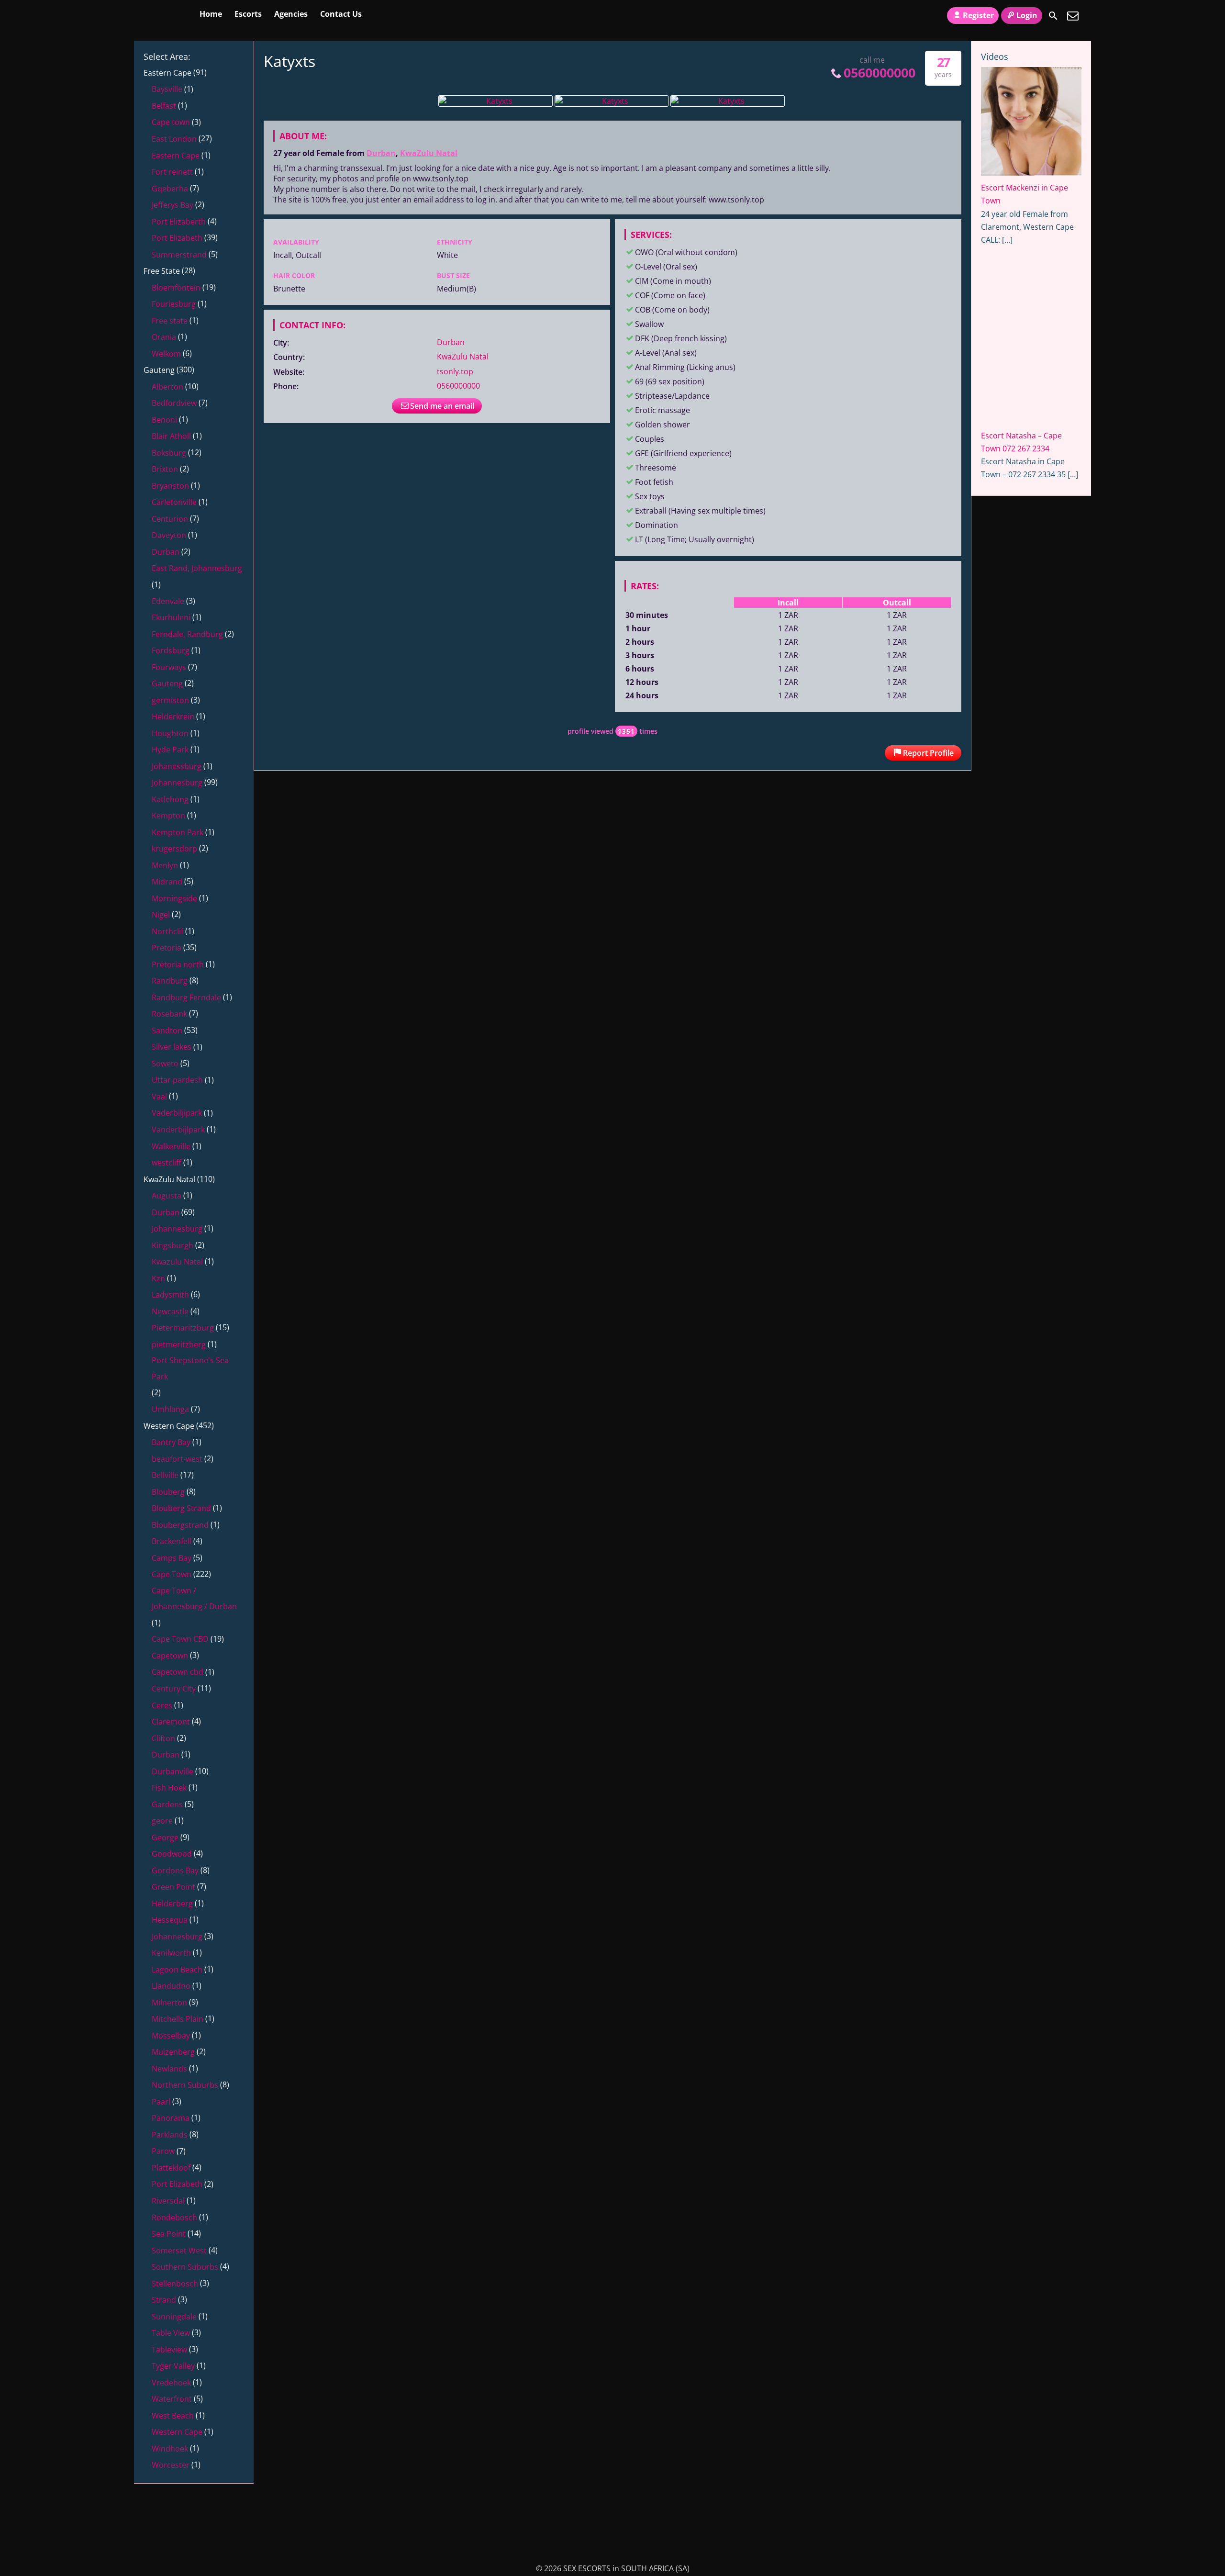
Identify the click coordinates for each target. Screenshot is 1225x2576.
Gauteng (159, 370)
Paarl (161, 2102)
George (165, 1837)
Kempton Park (178, 832)
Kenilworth (171, 1953)
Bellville (165, 1475)
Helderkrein (173, 717)
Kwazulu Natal (177, 1262)
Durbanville (173, 1771)
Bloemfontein (176, 288)
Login (1027, 15)
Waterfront (172, 2399)
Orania (164, 337)
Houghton (170, 733)
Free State (162, 271)
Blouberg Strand (181, 1508)
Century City (174, 1689)
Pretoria (167, 948)
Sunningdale (174, 2317)
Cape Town (172, 1574)
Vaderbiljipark (177, 1113)
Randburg (170, 981)
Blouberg (168, 1492)
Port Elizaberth (179, 222)
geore (162, 1821)
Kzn (158, 1278)
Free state (170, 321)
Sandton (167, 1030)
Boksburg (169, 453)
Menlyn (165, 865)
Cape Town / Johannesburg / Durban (194, 1599)
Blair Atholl (171, 436)
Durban (381, 153)
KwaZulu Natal (429, 153)
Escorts (248, 14)
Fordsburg (171, 650)
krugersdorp (174, 849)
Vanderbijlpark (178, 1130)
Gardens (167, 1804)
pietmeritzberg (179, 1344)
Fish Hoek (169, 1788)
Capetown (170, 1656)
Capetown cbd (178, 1672)
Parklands (170, 2135)
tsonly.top (455, 371)
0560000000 (880, 73)
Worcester (171, 2465)
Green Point (173, 1887)
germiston (170, 700)
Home (211, 14)
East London (174, 139)
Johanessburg (177, 766)
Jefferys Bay (173, 205)
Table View (171, 2333)
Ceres (162, 1705)
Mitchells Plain (178, 2019)
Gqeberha (170, 189)
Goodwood (172, 1854)
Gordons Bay (175, 1870)
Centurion (170, 519)
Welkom (166, 354)
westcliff (167, 1163)
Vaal (159, 1097)
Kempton (168, 816)
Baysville (167, 89)
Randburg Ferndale (186, 997)
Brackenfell (172, 1541)
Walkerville (171, 1146)
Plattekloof (171, 2168)
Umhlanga (170, 1409)
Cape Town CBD (180, 1639)
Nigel (161, 915)
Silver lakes (172, 1047)
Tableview (169, 2350)
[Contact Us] (1073, 16)
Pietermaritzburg (183, 1328)
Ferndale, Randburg (187, 634)
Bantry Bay (171, 1442)
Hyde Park (170, 750)
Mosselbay (171, 2036)
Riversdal (168, 2201)
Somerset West (179, 2251)
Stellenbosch (175, 2284)
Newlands (169, 2069)
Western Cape (169, 1426)
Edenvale (168, 601)
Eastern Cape (167, 73)
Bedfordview (174, 403)
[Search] (1053, 16)
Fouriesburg (174, 304)
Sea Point (169, 2234)
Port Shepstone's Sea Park (190, 1368)
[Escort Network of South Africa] (1017, 559)
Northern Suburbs (185, 2085)
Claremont (171, 1722)
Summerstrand (179, 255)
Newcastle (170, 1311)
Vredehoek (171, 2383)
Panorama (171, 2118)
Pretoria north (178, 964)
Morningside (174, 898)
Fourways (169, 667)
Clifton (163, 1738)
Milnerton (169, 2003)
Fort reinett (172, 172)
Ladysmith (170, 1295)
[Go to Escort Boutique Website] (1031, 646)
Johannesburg (177, 783)
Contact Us (341, 14)
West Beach (173, 2416)
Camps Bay (172, 1558)
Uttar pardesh (177, 1080)
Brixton (165, 469)
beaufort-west (177, 1459)
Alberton (167, 387)
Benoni (164, 420)
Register (978, 15)
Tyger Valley (173, 2366)
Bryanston (170, 486)
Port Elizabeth (177, 238)
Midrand (167, 882)
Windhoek (170, 2449)
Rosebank (169, 1014)
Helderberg (172, 1904)
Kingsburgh (173, 1245)
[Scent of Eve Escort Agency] (1017, 713)
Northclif (167, 931)
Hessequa (170, 1920)
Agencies (291, 14)
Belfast (164, 106)
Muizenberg (173, 2052)
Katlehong (170, 799)
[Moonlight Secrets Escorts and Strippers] (1017, 863)
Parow (163, 2151)
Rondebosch (174, 2218)
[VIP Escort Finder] (1017, 786)
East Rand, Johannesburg (197, 568)
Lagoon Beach (177, 1970)
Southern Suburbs (185, 2267)
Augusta (167, 1196)
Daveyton (169, 535)
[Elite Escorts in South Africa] (199, 2551)
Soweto (165, 1064)
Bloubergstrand (180, 1525)
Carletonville (174, 502)
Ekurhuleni (171, 617)
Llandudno (171, 1986)
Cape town (171, 122)
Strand (164, 2300)
